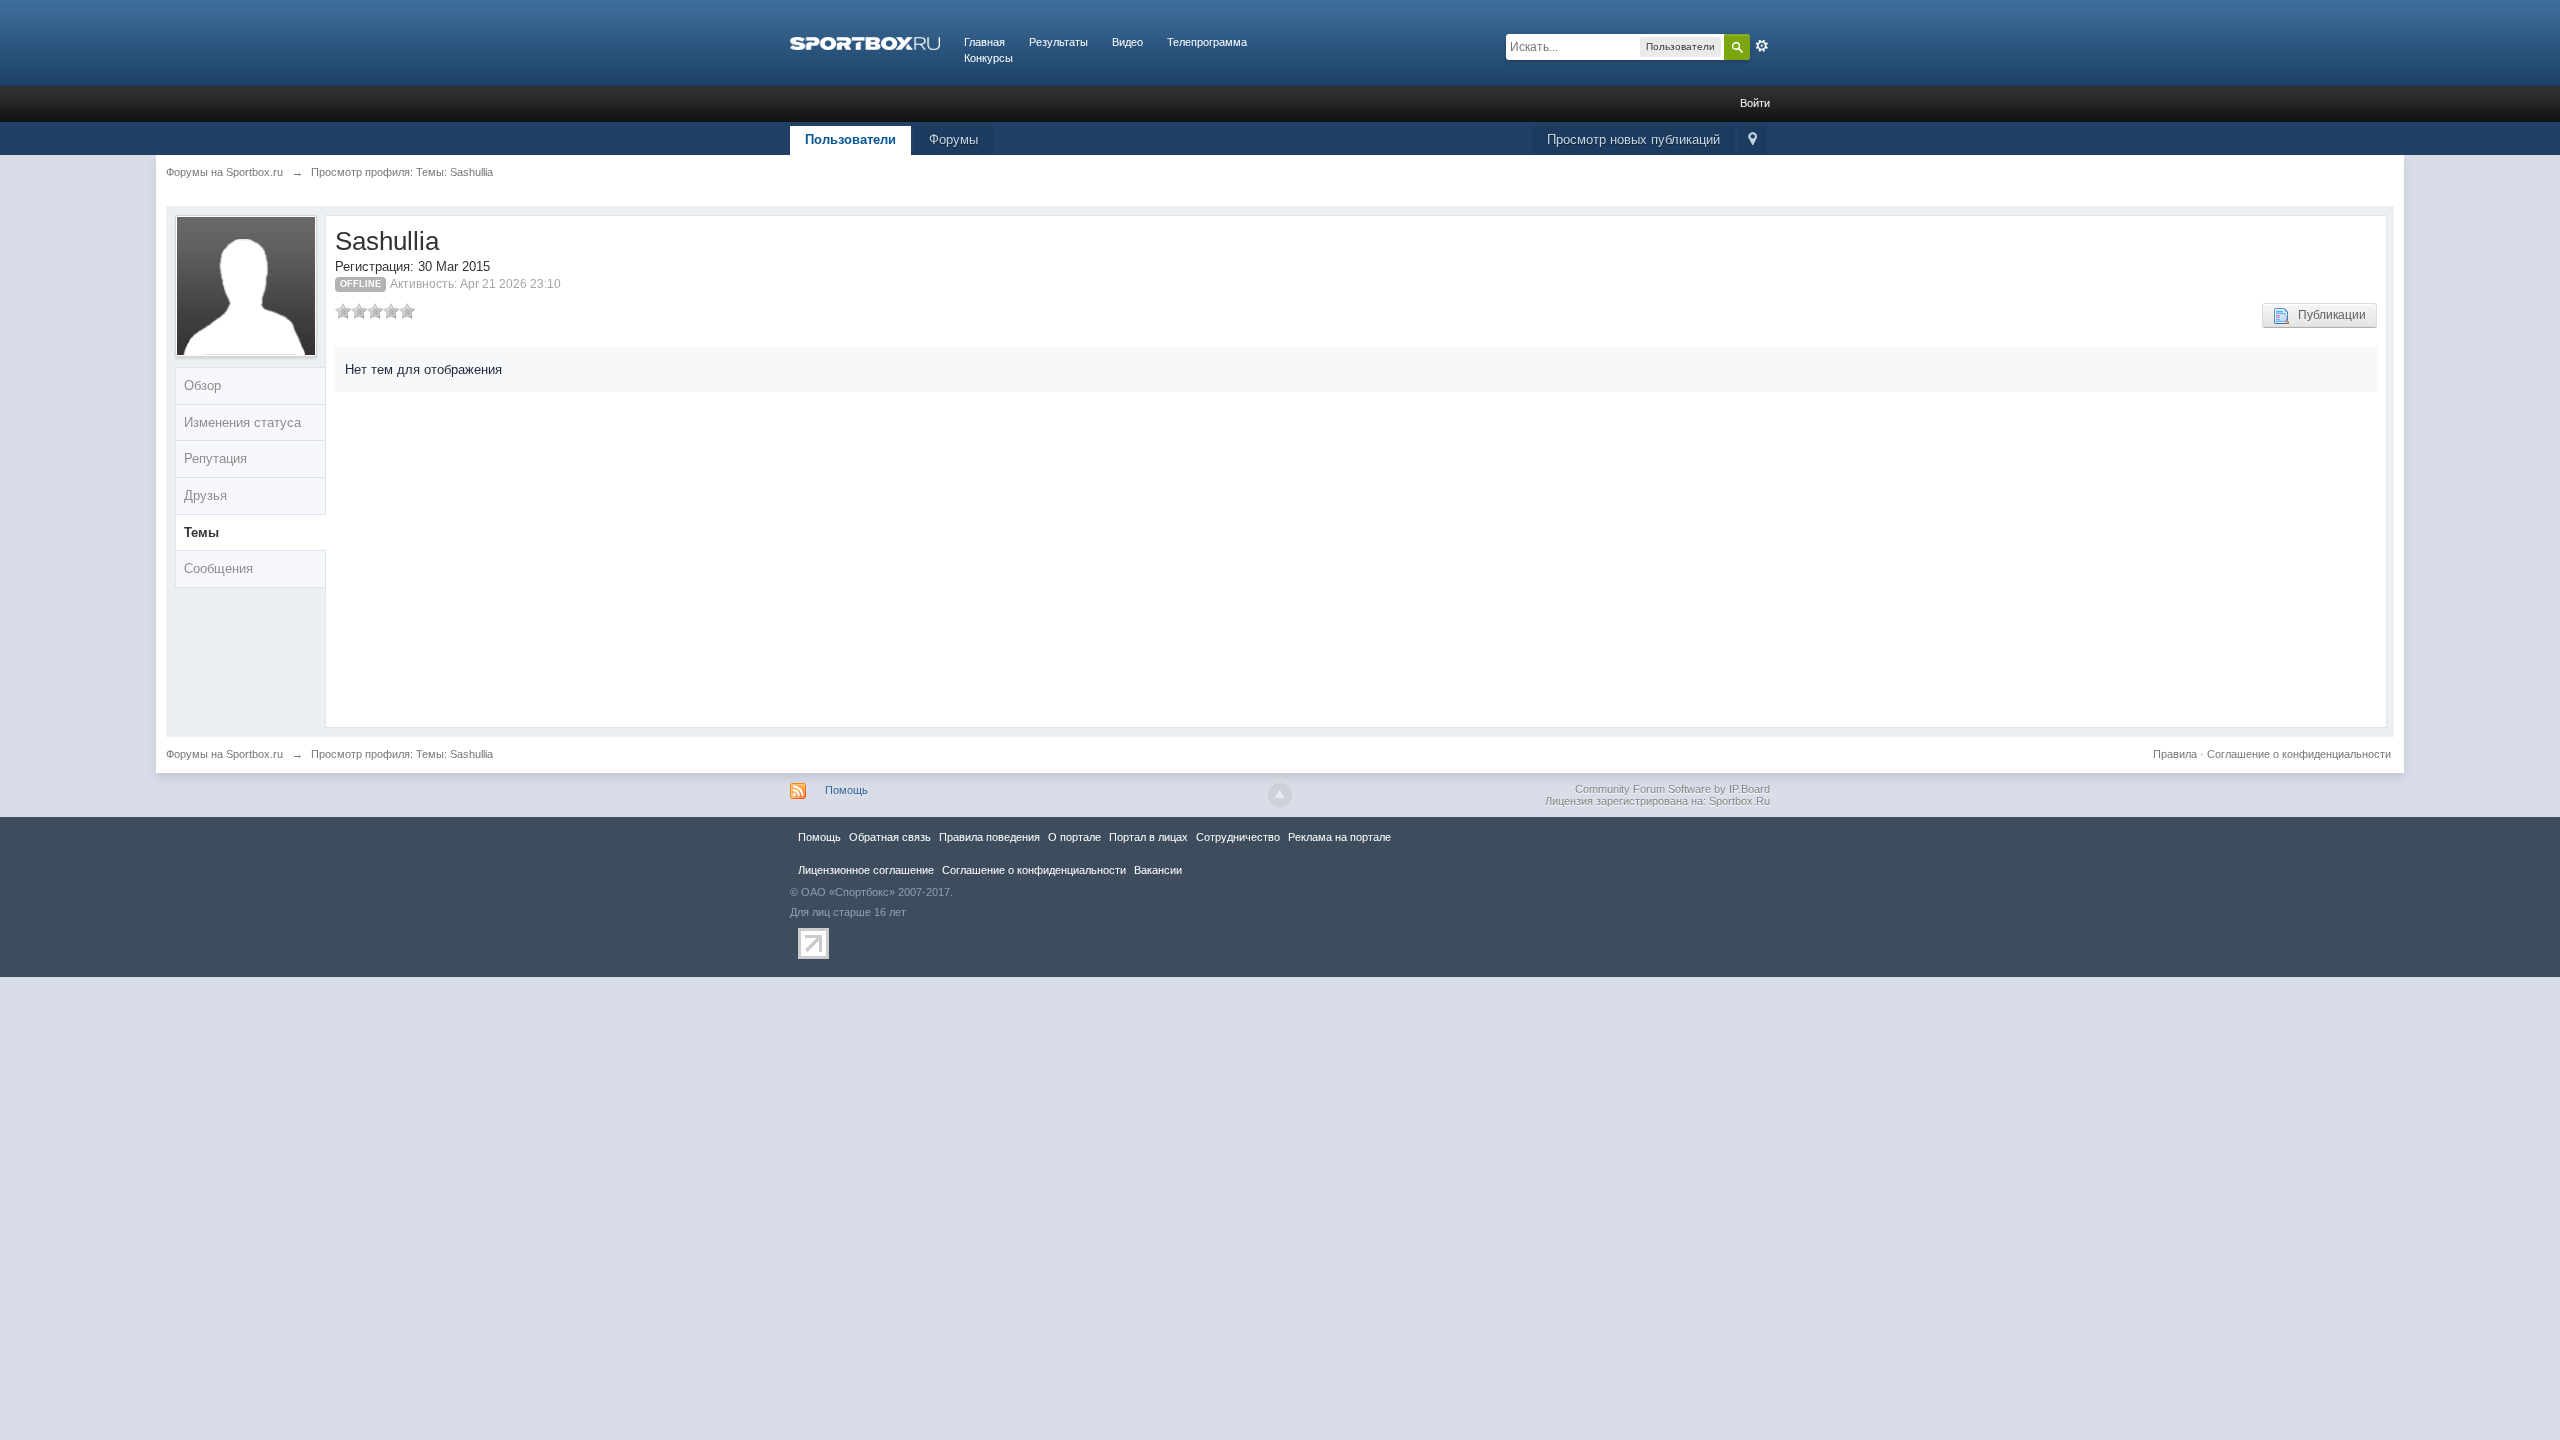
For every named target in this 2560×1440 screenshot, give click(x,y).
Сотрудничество (1238, 837)
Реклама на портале (1339, 837)
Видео (1127, 42)
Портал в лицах (1148, 837)
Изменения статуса (242, 422)
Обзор (202, 385)
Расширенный (1762, 46)
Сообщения (218, 568)
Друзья (205, 495)
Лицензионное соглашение (866, 870)
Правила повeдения (989, 837)
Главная (984, 42)
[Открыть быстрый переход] (1752, 140)
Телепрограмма (1207, 42)
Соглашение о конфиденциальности (2299, 754)
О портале (1074, 837)
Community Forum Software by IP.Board (1672, 789)
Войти (1755, 103)
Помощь (846, 790)
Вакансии (1158, 870)
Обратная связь (890, 837)
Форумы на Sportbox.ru (224, 754)
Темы (201, 532)
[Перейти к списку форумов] (865, 42)
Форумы (953, 139)
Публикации (2327, 315)
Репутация (215, 458)
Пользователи (850, 139)
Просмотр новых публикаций (1633, 139)
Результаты (1058, 42)
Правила (2175, 754)
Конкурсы (988, 58)
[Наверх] (1280, 795)
